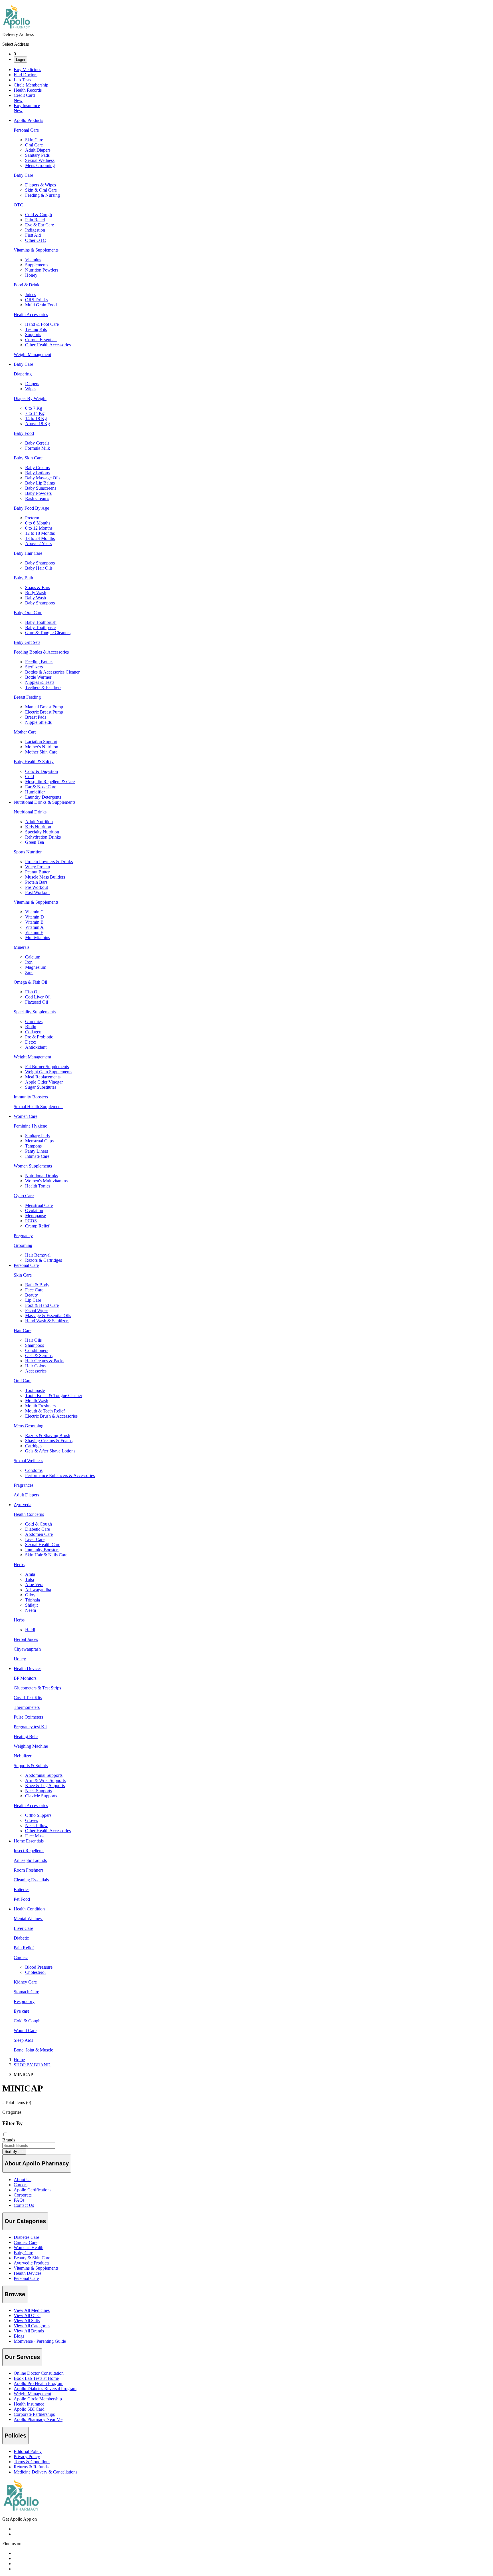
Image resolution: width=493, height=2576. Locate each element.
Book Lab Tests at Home (36, 2378)
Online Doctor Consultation (39, 2373)
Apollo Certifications (33, 2190)
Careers (21, 2185)
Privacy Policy (27, 2457)
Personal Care (26, 1265)
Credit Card (24, 98)
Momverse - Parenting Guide (40, 2341)
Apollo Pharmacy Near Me (38, 2419)
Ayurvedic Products (32, 2263)
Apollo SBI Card (29, 2409)
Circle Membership (31, 85)
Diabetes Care (26, 2237)
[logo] (21, 2509)
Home (19, 2060)
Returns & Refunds (31, 2467)
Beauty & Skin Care (32, 2258)
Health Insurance (29, 2404)
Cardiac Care (26, 2242)
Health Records (28, 90)
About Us (23, 2180)
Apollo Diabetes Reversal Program (45, 2389)
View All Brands (29, 2331)
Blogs (19, 2336)
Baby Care (23, 364)
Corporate (23, 2195)
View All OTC (27, 2315)
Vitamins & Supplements (36, 2268)
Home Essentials (29, 1841)
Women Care (26, 1116)
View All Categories (32, 2326)
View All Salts (27, 2321)
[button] (246, 2140)
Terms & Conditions (32, 2462)
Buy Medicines (27, 70)
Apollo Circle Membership (38, 2399)
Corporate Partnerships (34, 2414)
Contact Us (24, 2205)
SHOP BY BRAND (32, 2065)
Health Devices (28, 1668)
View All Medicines (32, 2310)
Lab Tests (22, 80)
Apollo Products (28, 120)
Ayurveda (23, 1505)
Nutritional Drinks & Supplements (45, 802)
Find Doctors (26, 75)
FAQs (19, 2200)
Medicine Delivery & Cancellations (46, 2472)
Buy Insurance (27, 108)
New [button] (18, 100)
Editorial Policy (28, 2451)
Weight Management (32, 2394)
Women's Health (29, 2248)
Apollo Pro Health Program (39, 2383)
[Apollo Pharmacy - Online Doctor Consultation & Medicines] (17, 29)
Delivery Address (18, 34)
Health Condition (29, 1909)
